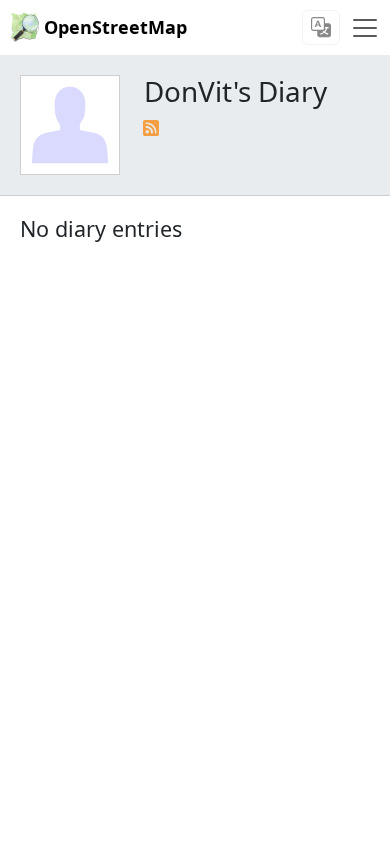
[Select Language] (321, 27)
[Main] (365, 28)
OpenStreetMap (115, 27)
